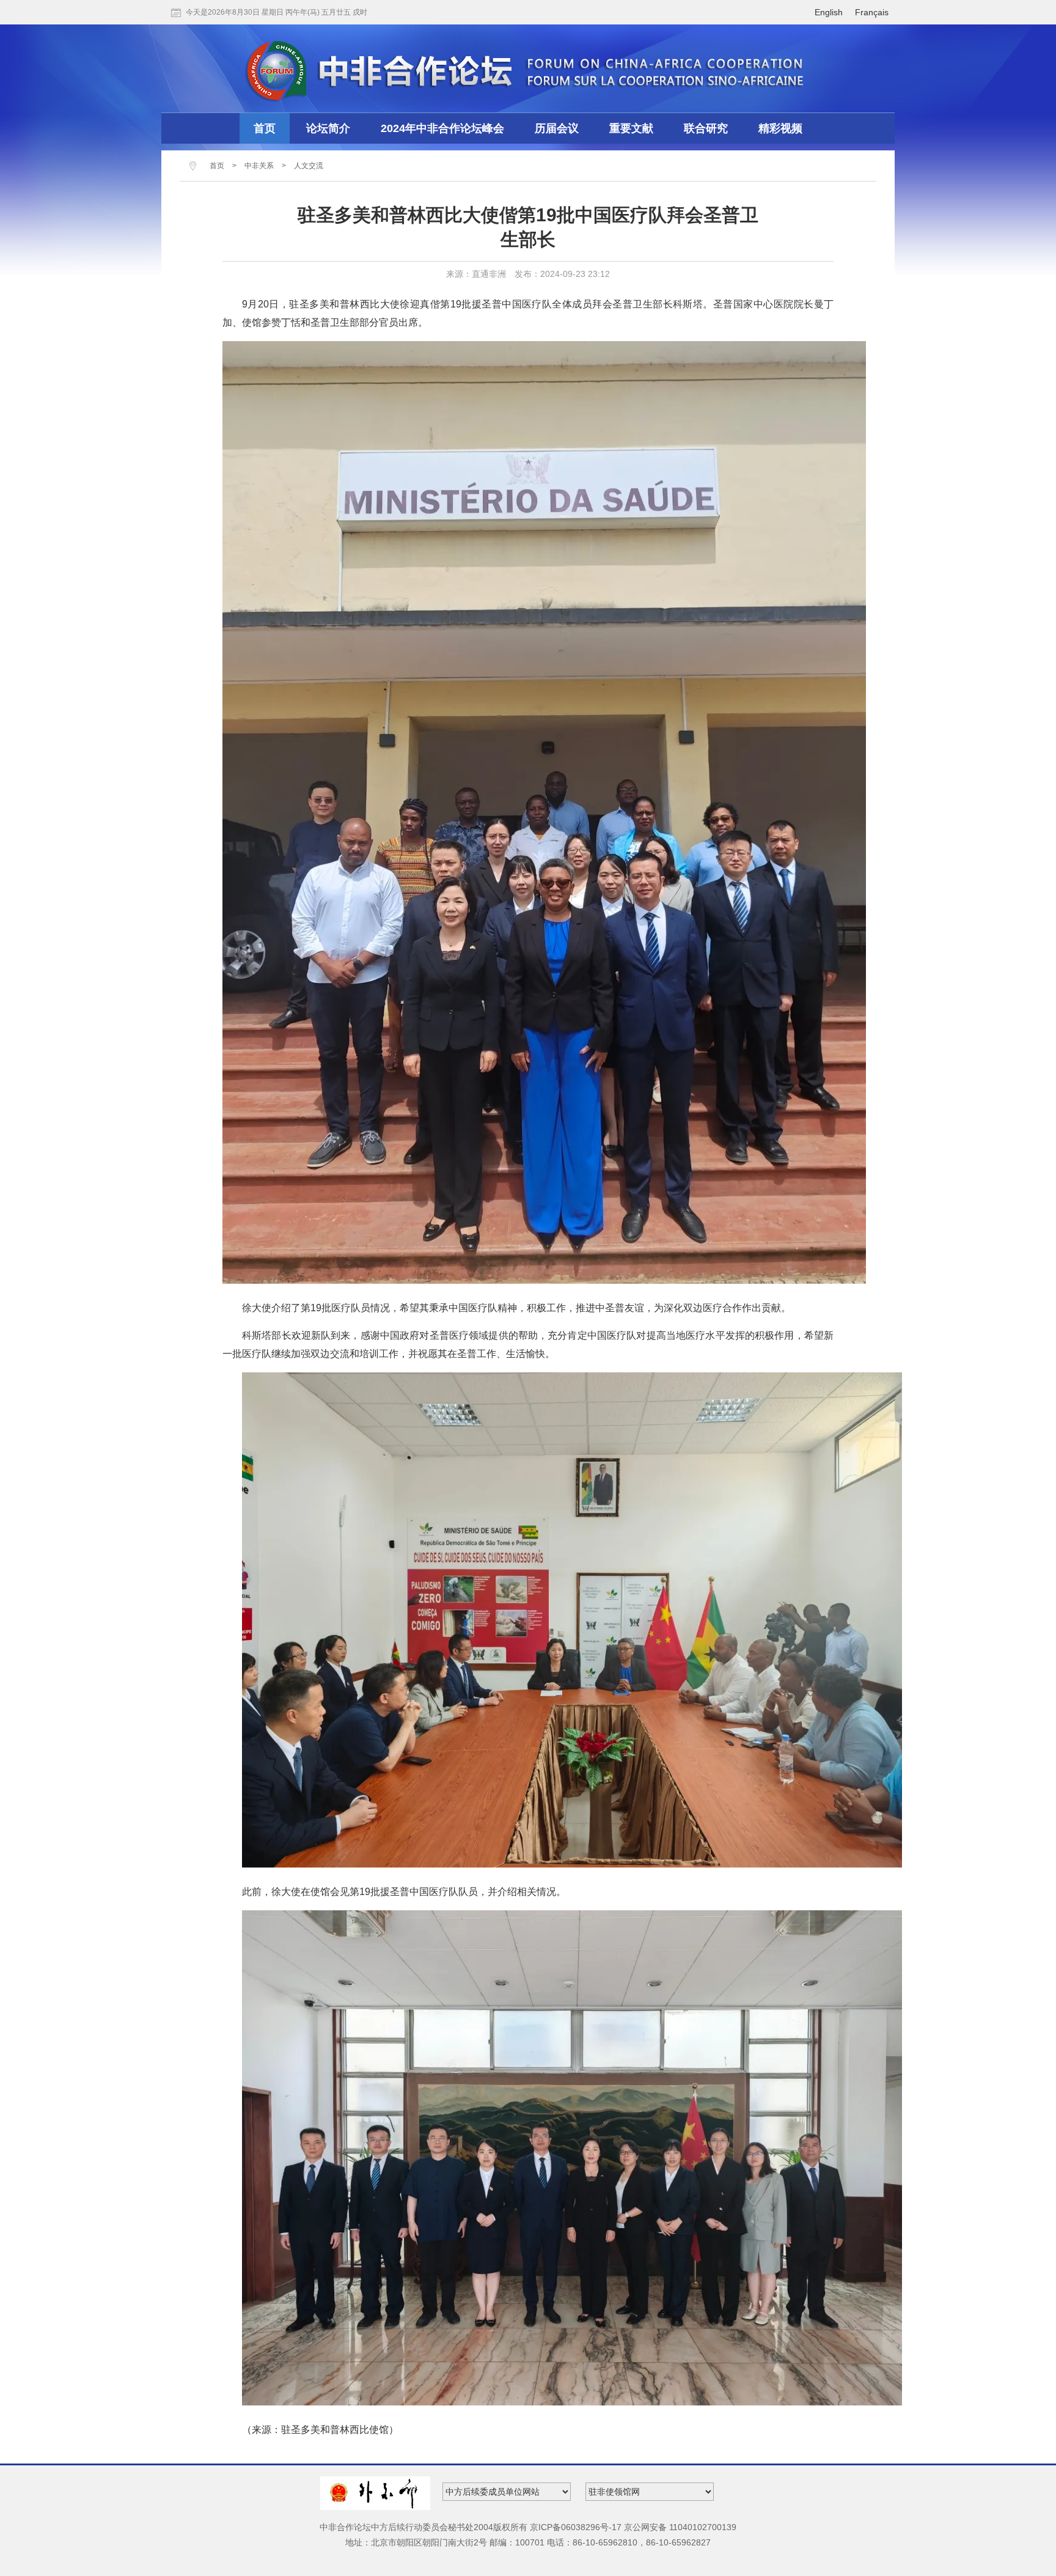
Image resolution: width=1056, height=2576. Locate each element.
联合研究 (706, 128)
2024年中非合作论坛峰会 (442, 128)
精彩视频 (780, 128)
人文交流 (309, 166)
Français (872, 12)
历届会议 (557, 128)
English (829, 12)
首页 (265, 128)
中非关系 (259, 166)
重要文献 (631, 128)
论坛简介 (328, 128)
